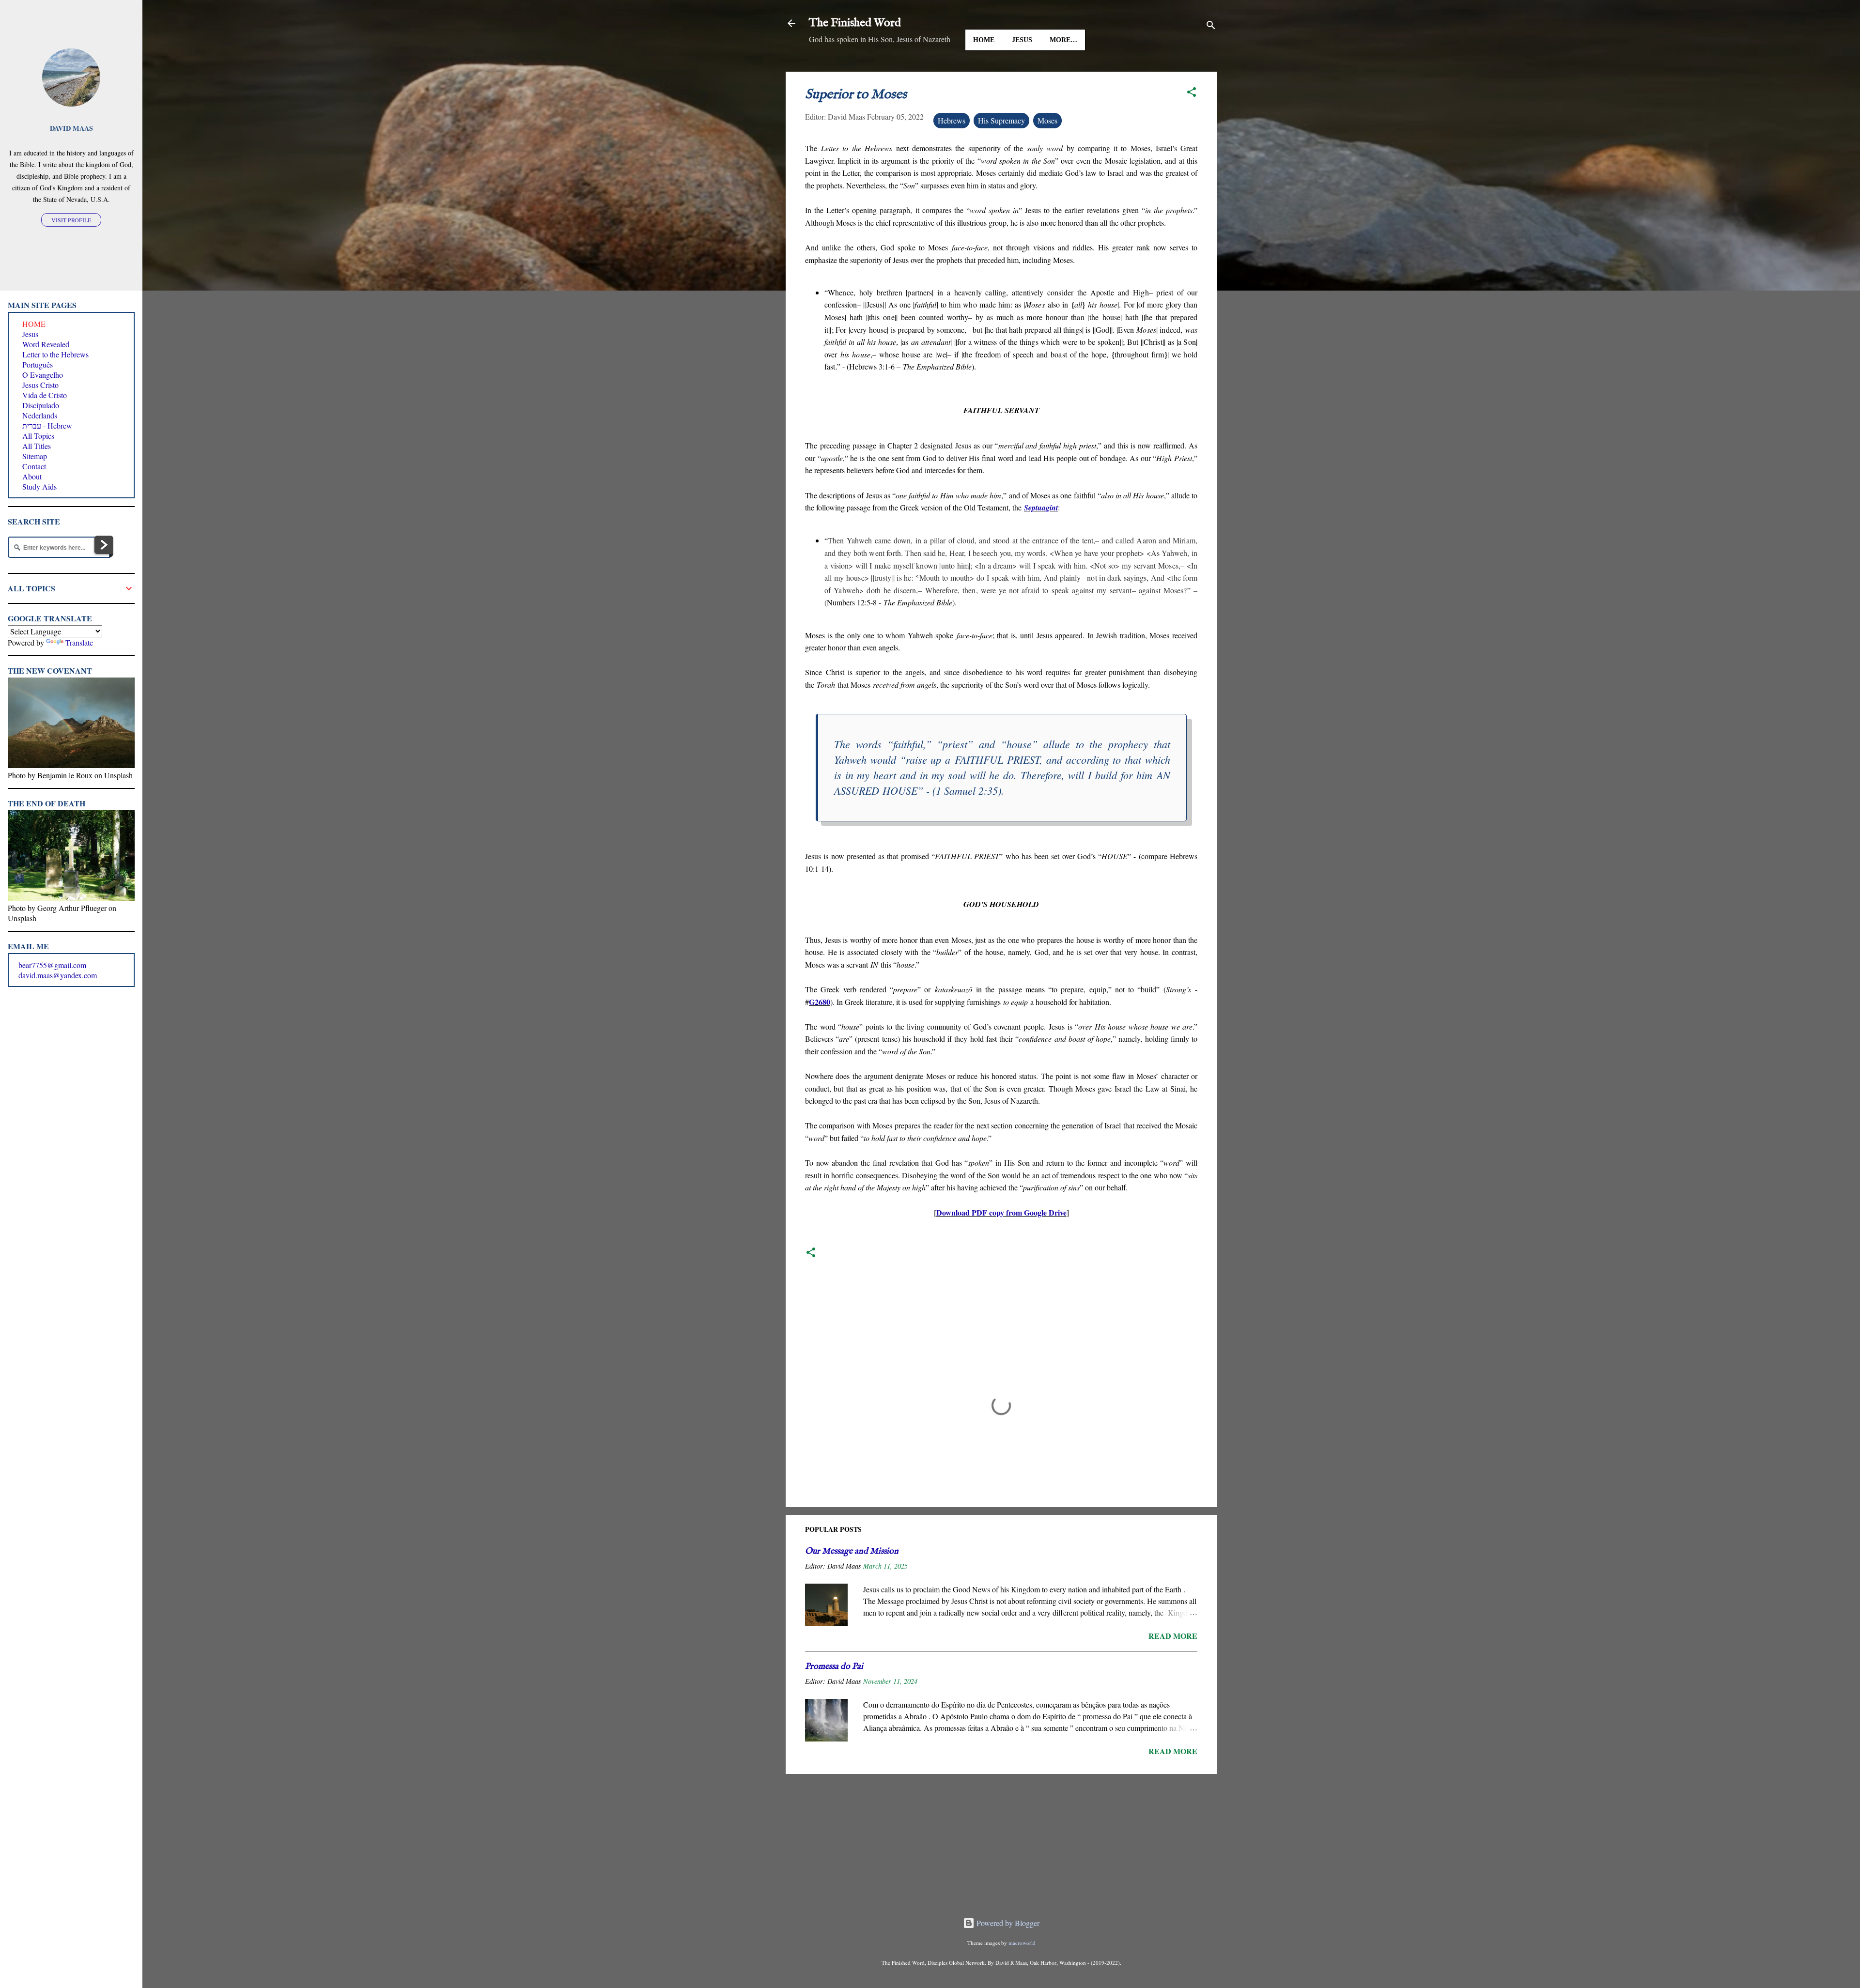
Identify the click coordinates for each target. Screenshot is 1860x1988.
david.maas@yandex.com (58, 975)
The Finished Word (855, 23)
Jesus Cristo (40, 385)
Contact (34, 466)
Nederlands (40, 415)
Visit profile (71, 220)
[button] (1192, 93)
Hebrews (952, 120)
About (32, 476)
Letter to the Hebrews (55, 354)
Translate (79, 642)
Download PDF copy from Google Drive (1001, 1212)
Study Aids (39, 486)
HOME (984, 40)
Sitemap (35, 456)
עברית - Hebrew (47, 425)
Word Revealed (46, 344)
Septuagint (1041, 508)
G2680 (820, 1002)
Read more (1173, 1636)
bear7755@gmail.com (52, 965)
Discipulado (41, 405)
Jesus (1022, 40)
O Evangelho (43, 375)
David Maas (71, 128)
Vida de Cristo (45, 395)
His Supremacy (1001, 120)
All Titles (37, 446)
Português (38, 364)
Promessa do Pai (834, 1667)
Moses (1047, 120)
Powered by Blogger (1007, 1923)
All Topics (38, 436)
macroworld (1022, 1943)
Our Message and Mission (852, 1551)
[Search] (1211, 26)
